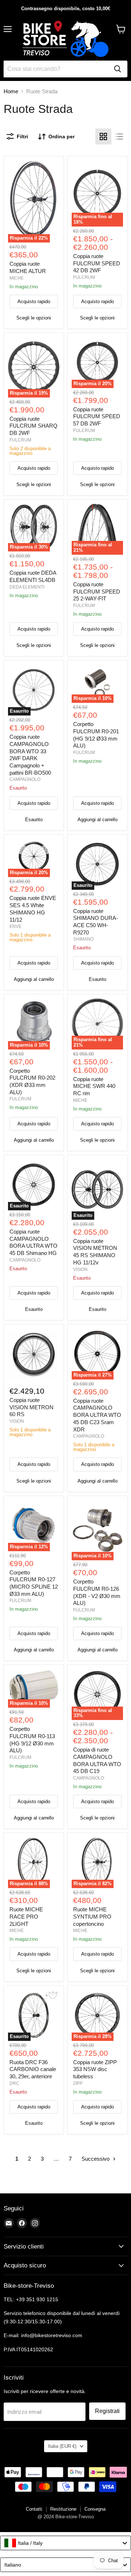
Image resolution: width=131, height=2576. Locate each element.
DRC (14, 2083)
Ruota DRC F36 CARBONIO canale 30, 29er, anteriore (33, 2069)
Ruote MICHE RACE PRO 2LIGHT (26, 1916)
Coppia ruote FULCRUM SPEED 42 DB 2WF (97, 263)
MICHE (17, 278)
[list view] (119, 136)
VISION (80, 1269)
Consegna (95, 2509)
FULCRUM (84, 277)
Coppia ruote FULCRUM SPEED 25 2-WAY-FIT (97, 591)
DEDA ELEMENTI (27, 587)
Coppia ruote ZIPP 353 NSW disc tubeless (95, 2069)
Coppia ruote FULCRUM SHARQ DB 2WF (33, 426)
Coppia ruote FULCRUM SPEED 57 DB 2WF (97, 416)
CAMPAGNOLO (25, 779)
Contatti (34, 2509)
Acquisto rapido (34, 301)
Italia (62, 2446)
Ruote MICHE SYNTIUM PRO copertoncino (92, 1916)
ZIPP (78, 2083)
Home (11, 91)
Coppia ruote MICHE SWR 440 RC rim (94, 1086)
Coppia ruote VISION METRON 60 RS (31, 1407)
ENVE (15, 926)
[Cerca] (118, 69)
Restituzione (63, 2509)
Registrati (107, 2411)
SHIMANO (83, 939)
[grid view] (103, 136)
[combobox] (65, 2543)
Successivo (96, 2159)
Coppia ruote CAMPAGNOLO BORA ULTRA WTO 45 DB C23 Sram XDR (97, 1415)
